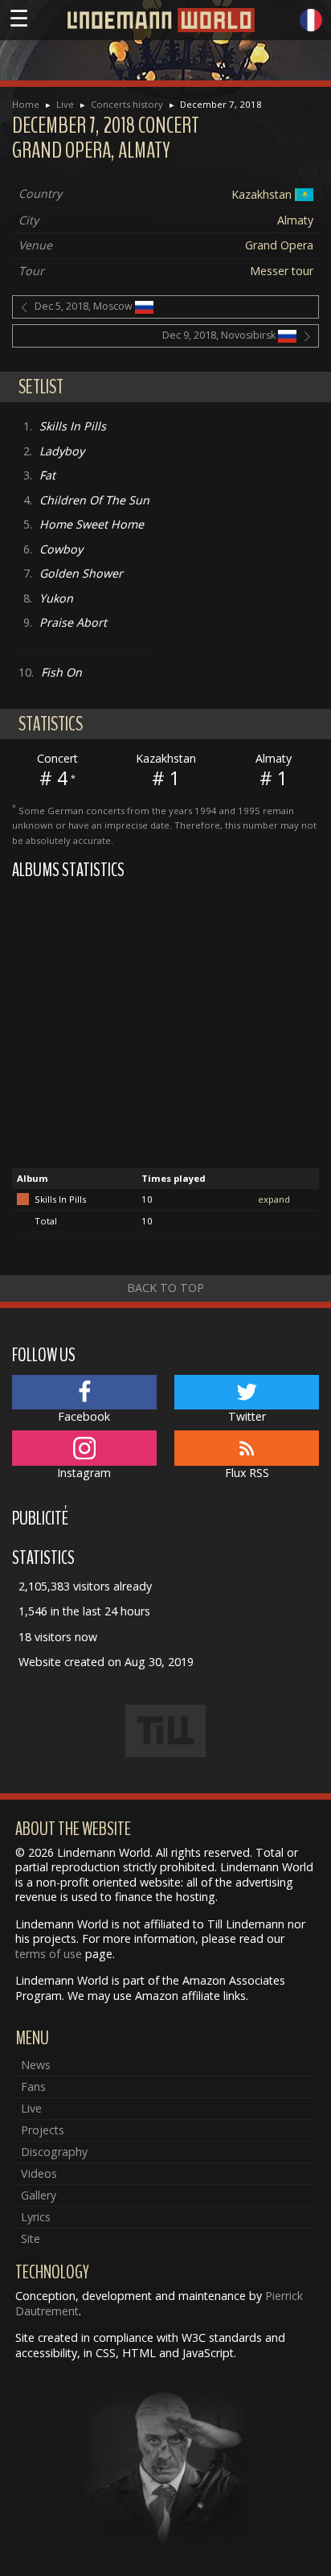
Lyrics (36, 2217)
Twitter (247, 1416)
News (36, 2065)
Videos (39, 2173)
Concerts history (127, 104)
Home (26, 104)
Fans (33, 2086)
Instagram (84, 1473)
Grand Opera (279, 245)
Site (31, 2239)
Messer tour (282, 271)
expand (274, 1199)
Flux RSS (247, 1473)
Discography (54, 2152)
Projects (43, 2130)
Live (65, 104)
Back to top (165, 1288)
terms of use (49, 1954)
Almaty (295, 220)
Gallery (39, 2195)
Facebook (84, 1416)
